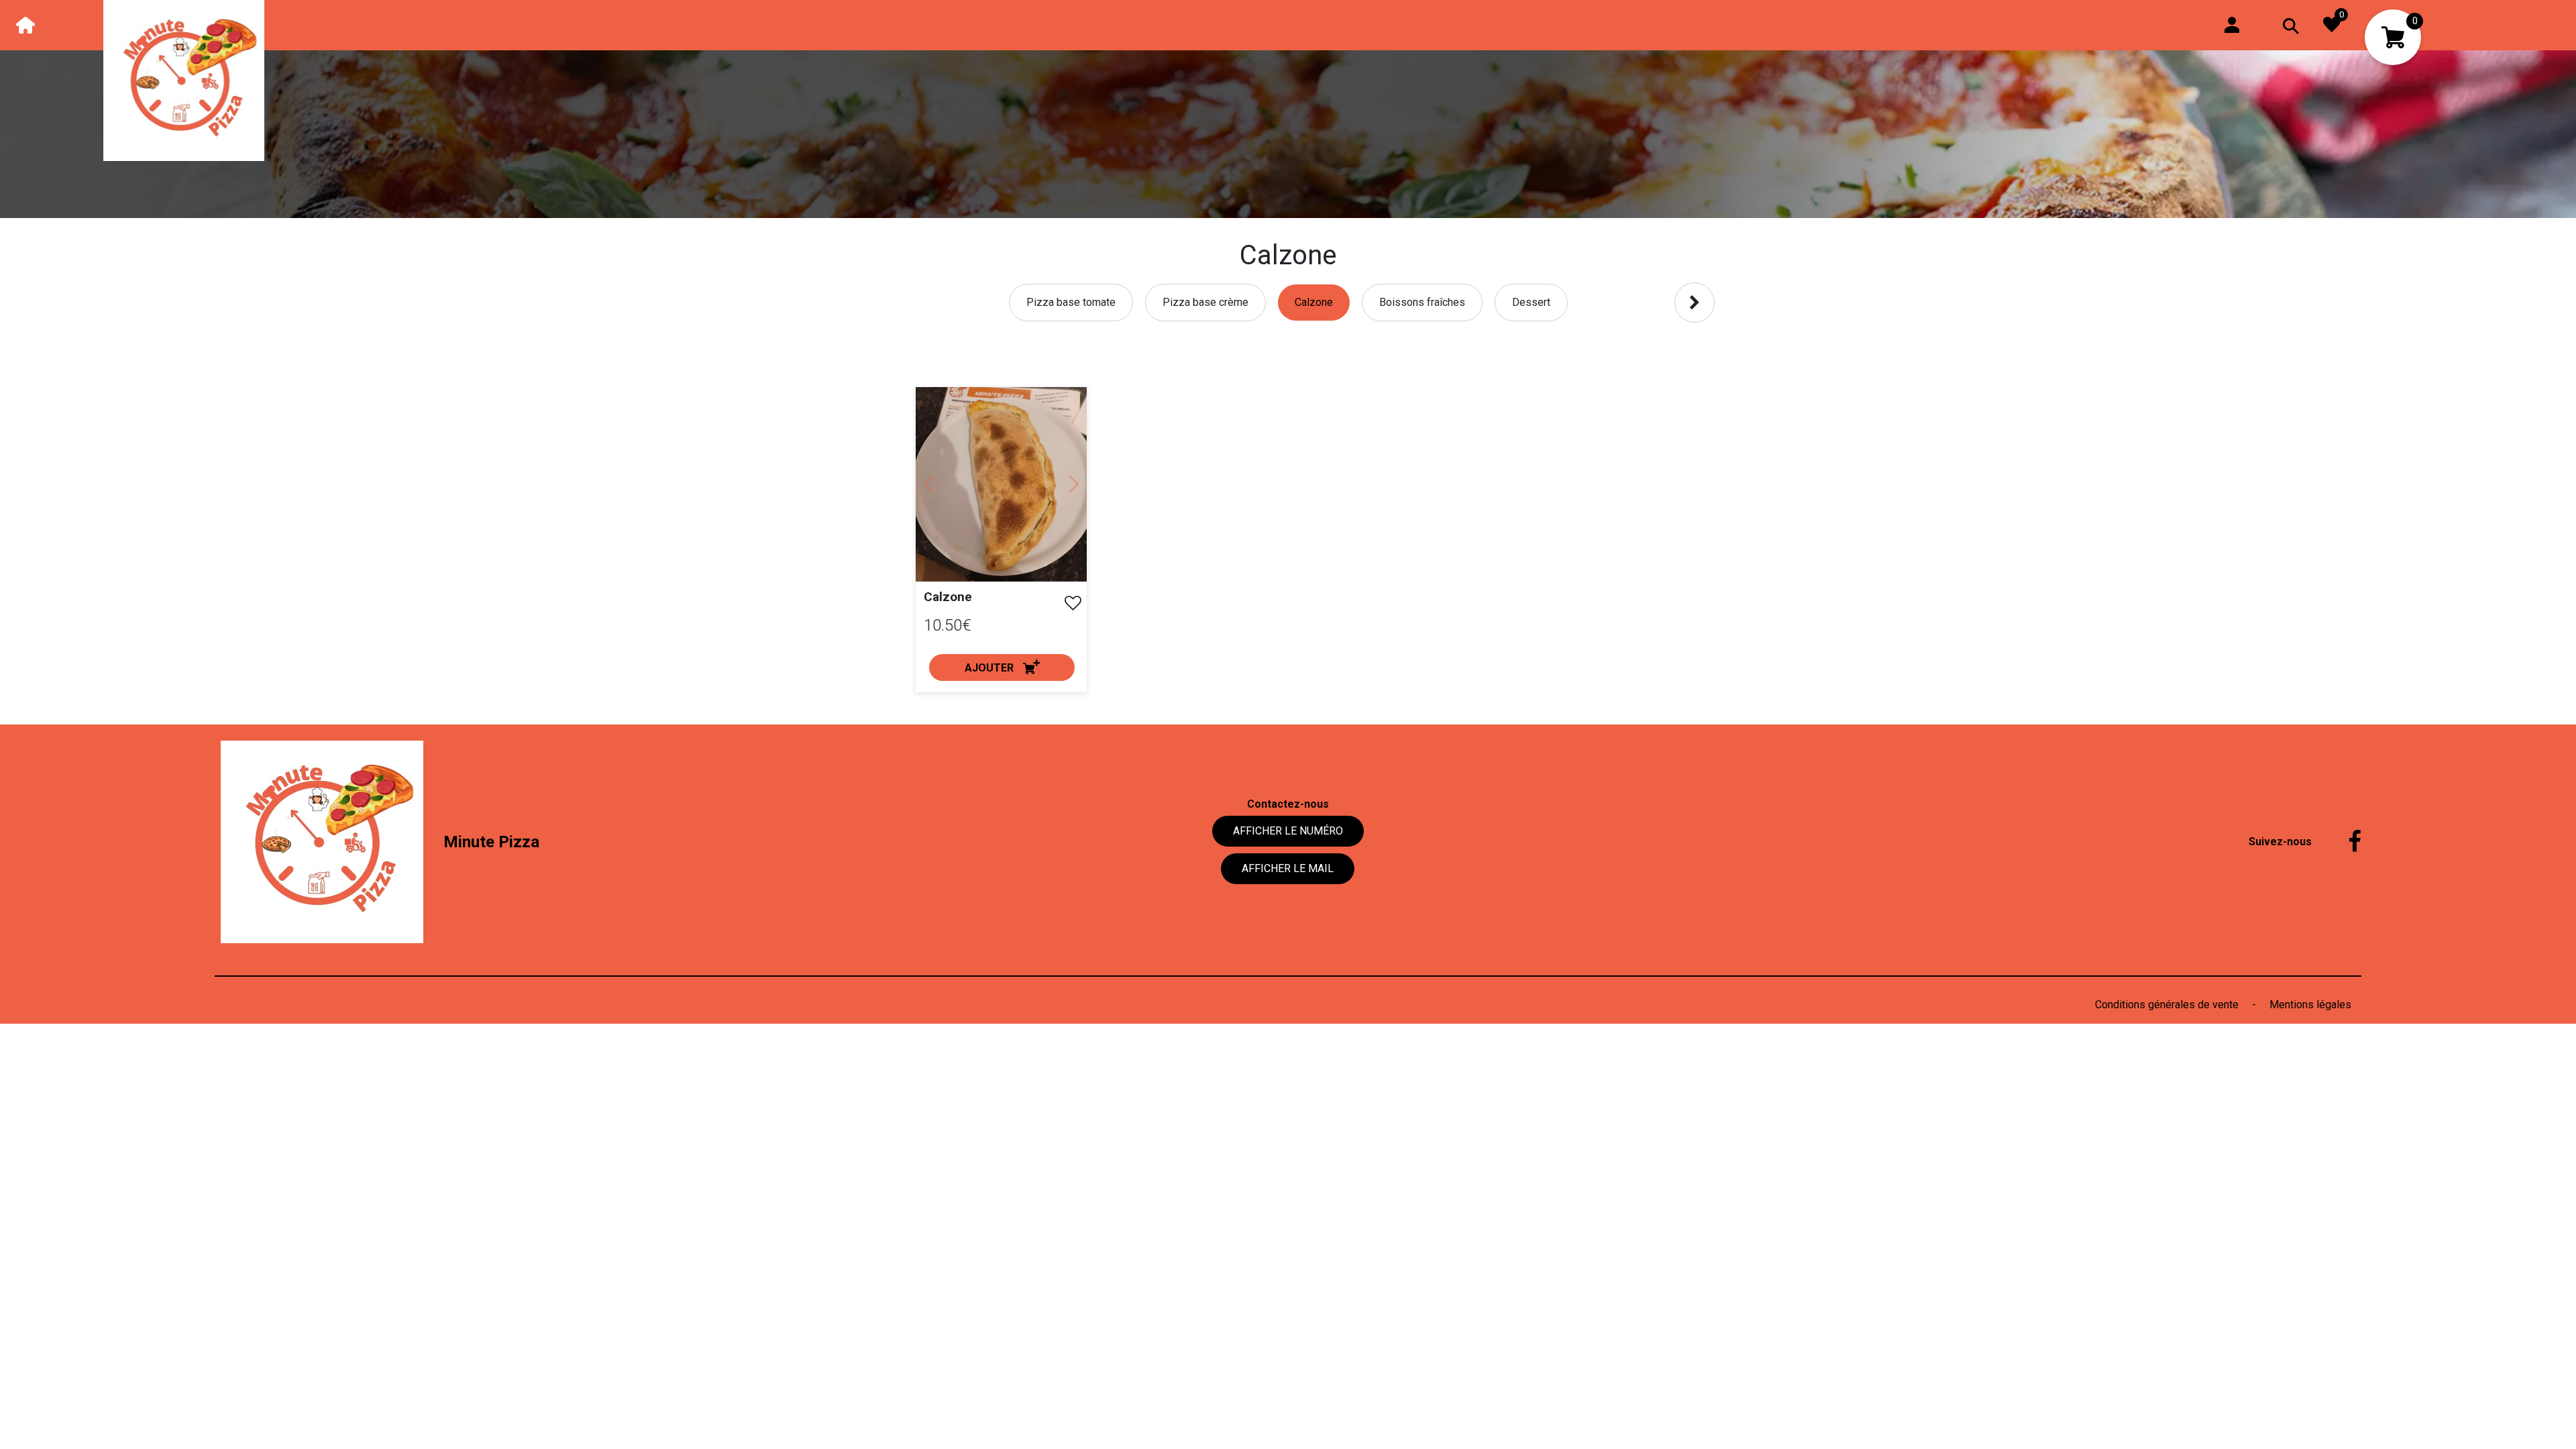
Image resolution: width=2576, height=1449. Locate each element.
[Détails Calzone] (1001, 484)
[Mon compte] (2232, 24)
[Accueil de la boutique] (25, 25)
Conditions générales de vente (2168, 1005)
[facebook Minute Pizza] (2345, 842)
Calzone (948, 597)
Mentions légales (2310, 1005)
